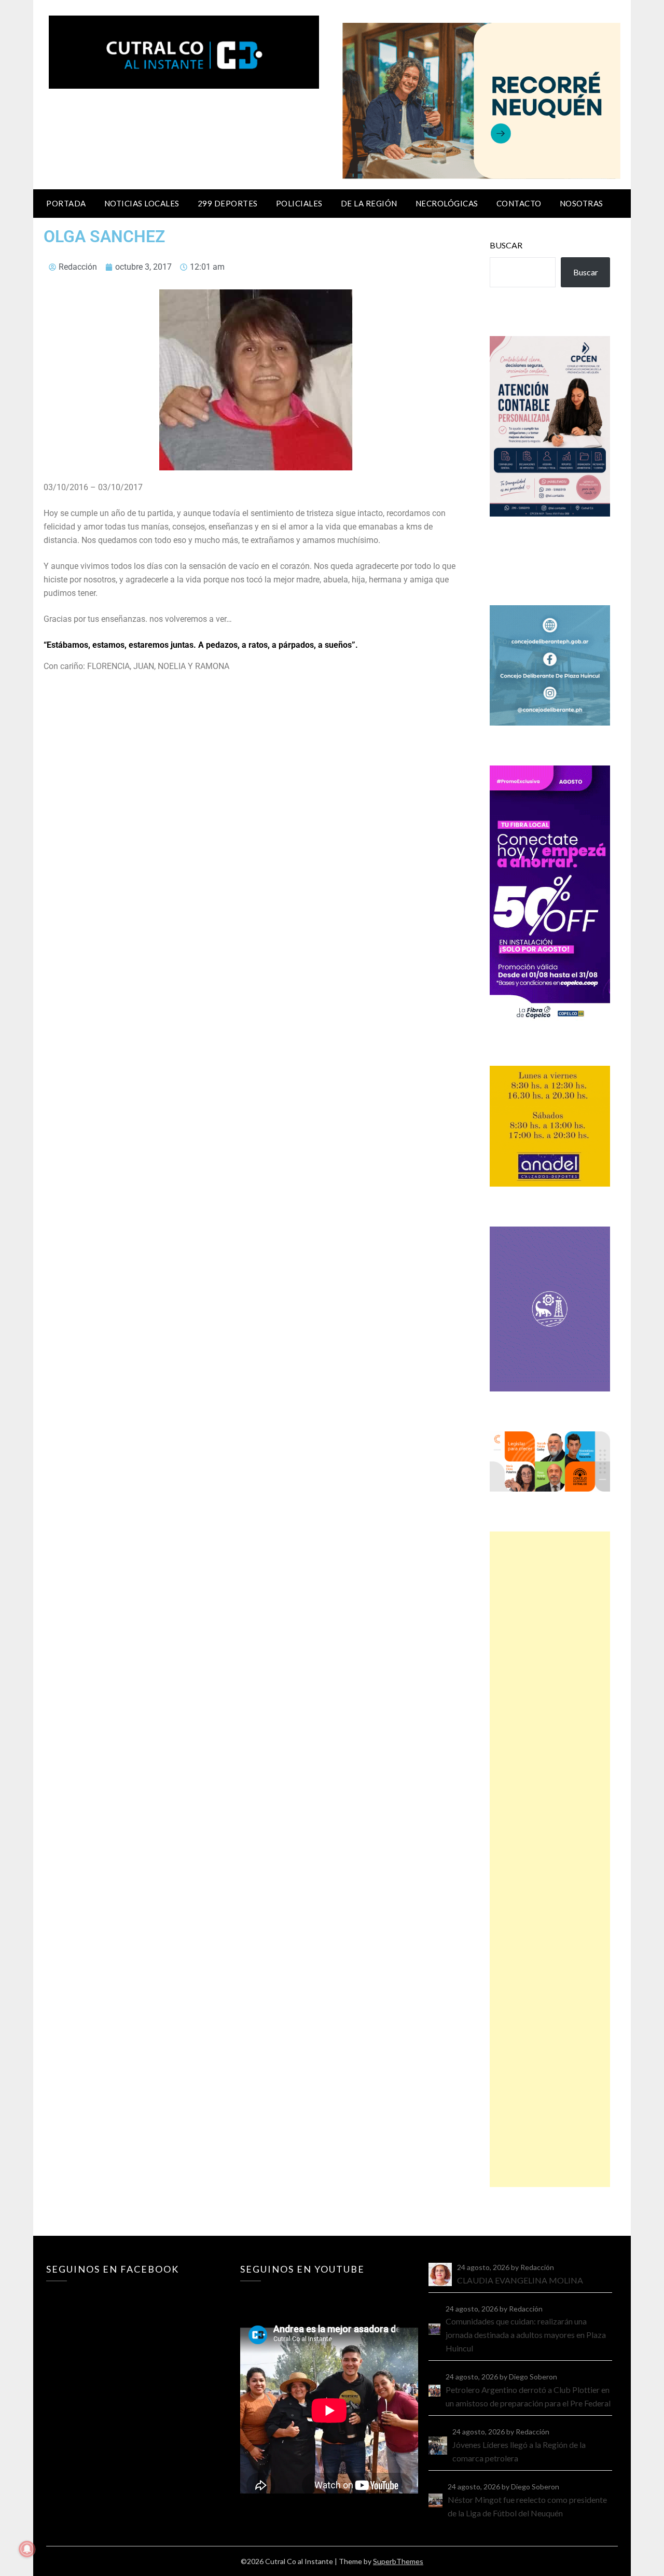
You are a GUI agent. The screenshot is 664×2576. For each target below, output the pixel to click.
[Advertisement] (550, 1859)
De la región (369, 203)
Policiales (299, 203)
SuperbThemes (398, 2561)
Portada (66, 203)
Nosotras (582, 203)
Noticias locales (142, 203)
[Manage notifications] (27, 2549)
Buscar (506, 245)
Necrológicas (447, 203)
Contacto (519, 203)
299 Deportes (228, 203)
